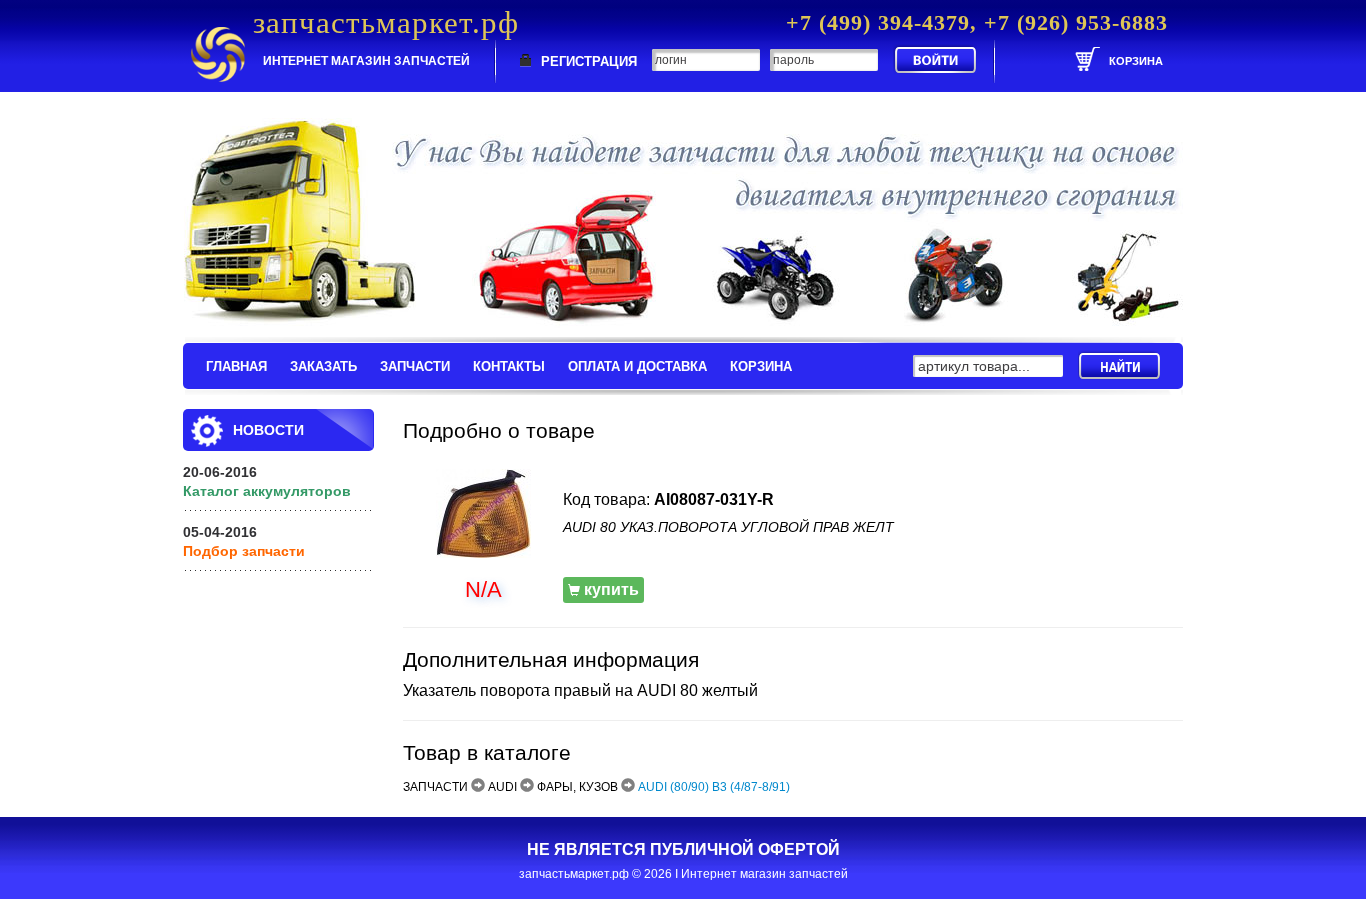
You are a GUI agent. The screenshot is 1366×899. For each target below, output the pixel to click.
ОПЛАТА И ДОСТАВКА (637, 366)
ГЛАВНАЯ (236, 366)
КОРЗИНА (761, 366)
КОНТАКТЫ (509, 366)
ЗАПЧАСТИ (415, 366)
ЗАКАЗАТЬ (323, 366)
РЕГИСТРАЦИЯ (589, 61)
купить (609, 589)
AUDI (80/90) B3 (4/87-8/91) (714, 787)
